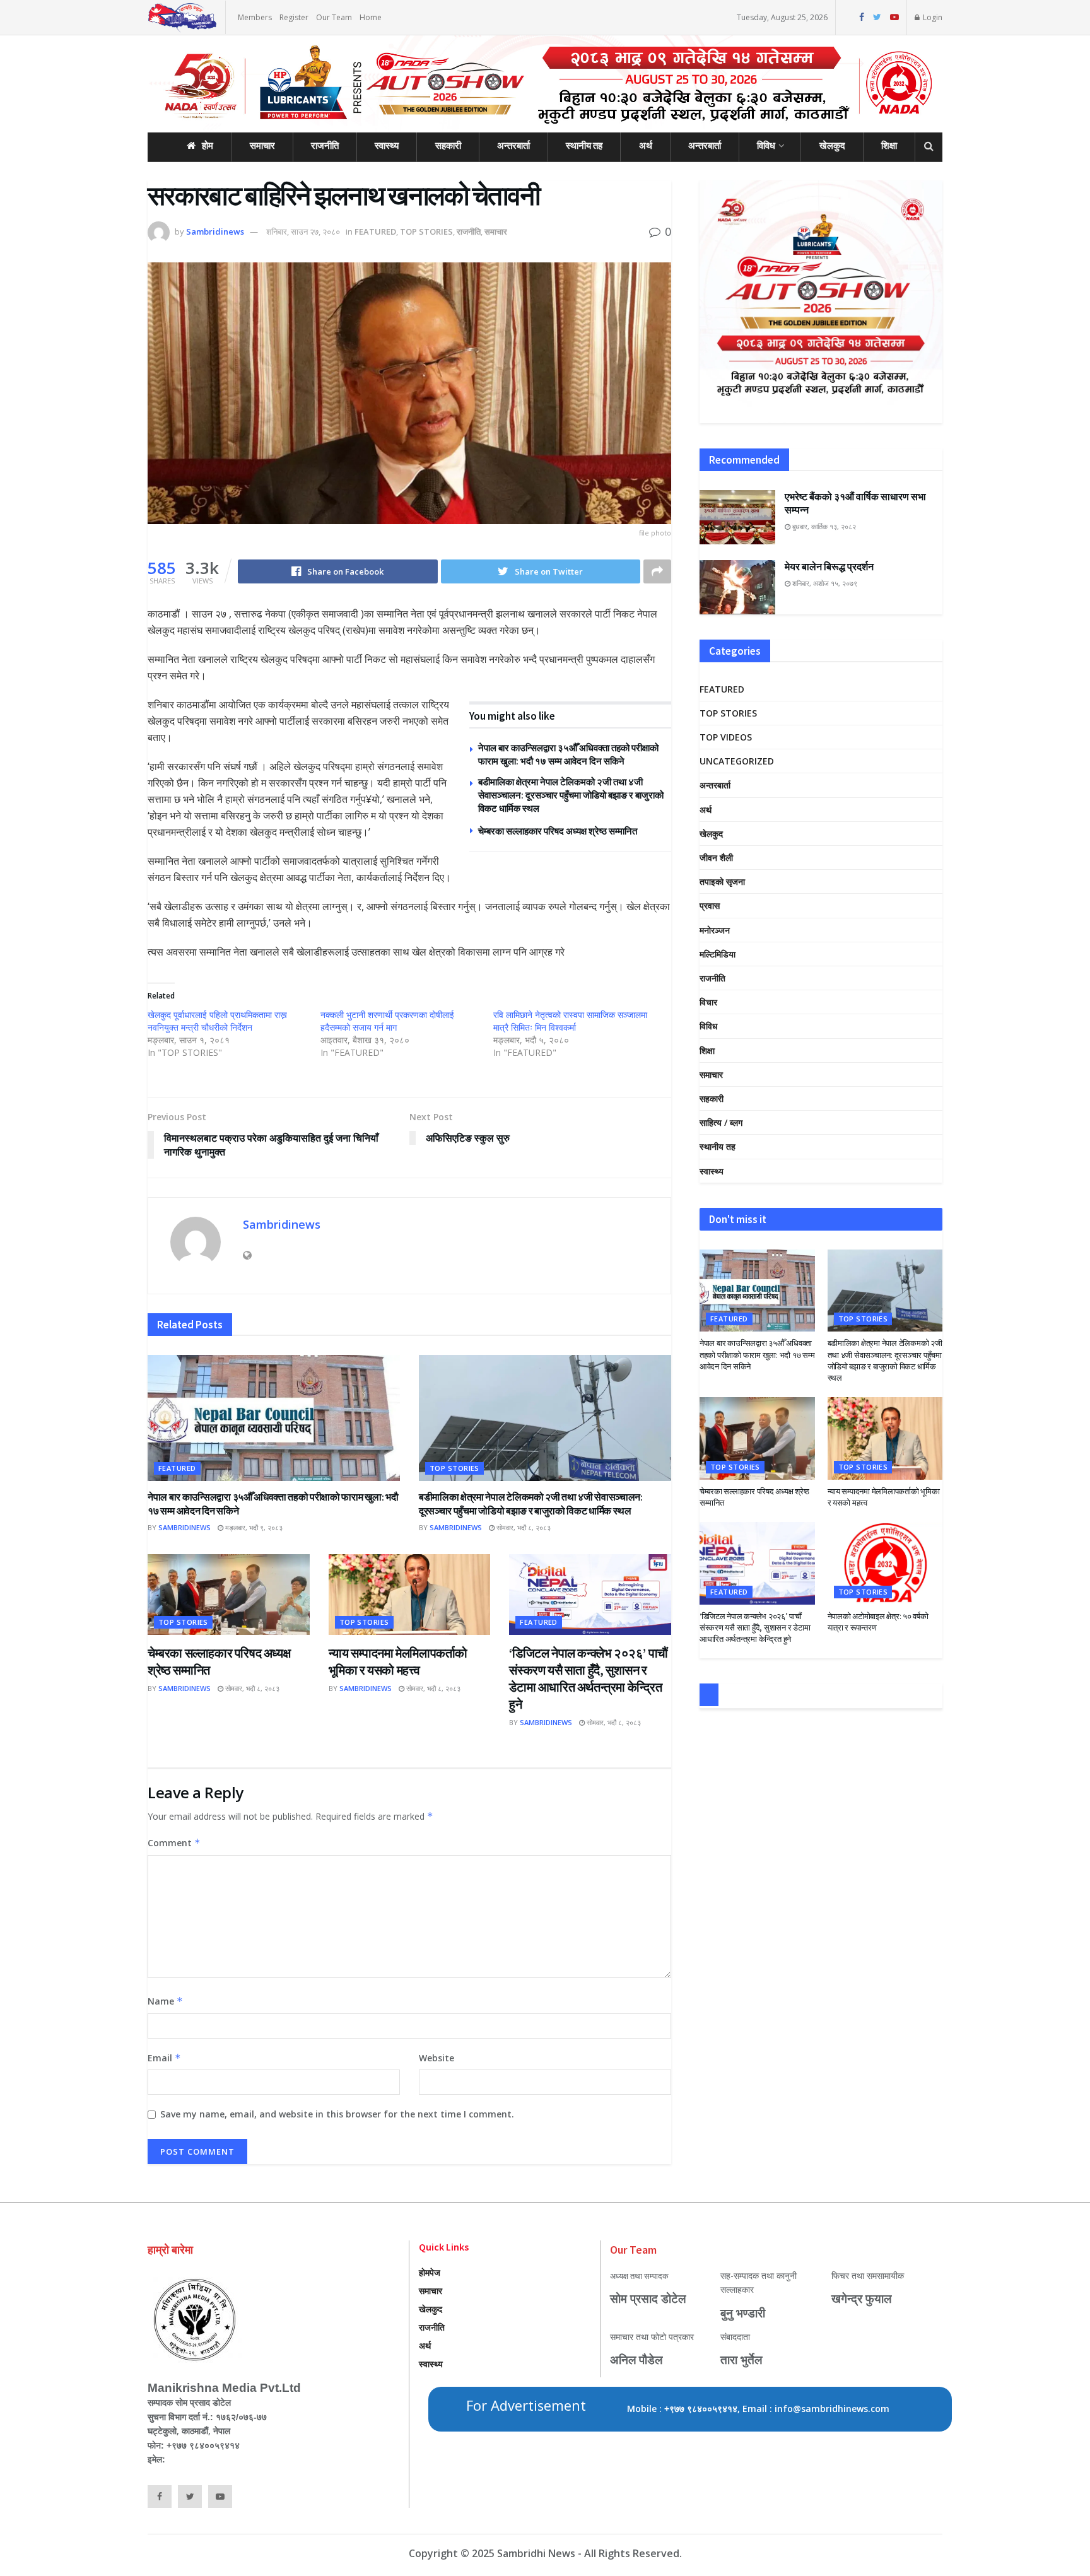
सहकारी (448, 145)
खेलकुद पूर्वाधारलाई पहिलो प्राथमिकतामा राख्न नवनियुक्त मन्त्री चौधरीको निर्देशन (217, 1021)
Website (437, 2058)
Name (165, 2001)
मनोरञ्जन (715, 930)
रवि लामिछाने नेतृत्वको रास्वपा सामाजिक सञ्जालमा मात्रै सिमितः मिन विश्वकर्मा (570, 1021)
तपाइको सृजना (722, 881)
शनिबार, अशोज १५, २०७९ (824, 583)
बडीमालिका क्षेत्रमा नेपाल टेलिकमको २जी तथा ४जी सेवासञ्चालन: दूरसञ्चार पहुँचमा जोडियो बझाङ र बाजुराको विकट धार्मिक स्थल (571, 795)
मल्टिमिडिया (718, 954)
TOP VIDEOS (726, 737)
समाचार (262, 145)
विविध (766, 145)
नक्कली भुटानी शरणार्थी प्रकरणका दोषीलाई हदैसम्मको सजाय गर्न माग (387, 1021)
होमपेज (430, 2272)
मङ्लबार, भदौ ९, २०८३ (253, 1527)
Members (255, 17)
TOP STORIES (426, 231)
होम (208, 145)
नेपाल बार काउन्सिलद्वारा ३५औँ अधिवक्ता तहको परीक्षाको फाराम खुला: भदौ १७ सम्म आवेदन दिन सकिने (757, 1355)
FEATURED (375, 231)
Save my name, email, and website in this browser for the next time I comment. (337, 2114)
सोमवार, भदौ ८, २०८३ (523, 1527)
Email (164, 2058)
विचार (708, 1002)
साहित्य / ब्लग (721, 1122)
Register (294, 17)
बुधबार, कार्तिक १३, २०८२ (823, 526)
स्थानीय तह (584, 145)
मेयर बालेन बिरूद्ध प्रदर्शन (829, 566)
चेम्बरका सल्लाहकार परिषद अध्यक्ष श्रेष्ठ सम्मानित (558, 831)
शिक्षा (889, 145)
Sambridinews (215, 231)
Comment (174, 1843)
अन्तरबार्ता (513, 145)
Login (932, 17)
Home (371, 17)
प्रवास (710, 905)
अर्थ (646, 145)
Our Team (334, 17)
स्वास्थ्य (387, 145)
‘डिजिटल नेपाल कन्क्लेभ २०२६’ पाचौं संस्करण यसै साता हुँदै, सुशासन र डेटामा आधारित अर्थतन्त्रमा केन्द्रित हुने (755, 1628)
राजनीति (325, 145)
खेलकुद (832, 145)
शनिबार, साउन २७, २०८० (303, 231)
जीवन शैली (716, 858)
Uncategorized (737, 761)
